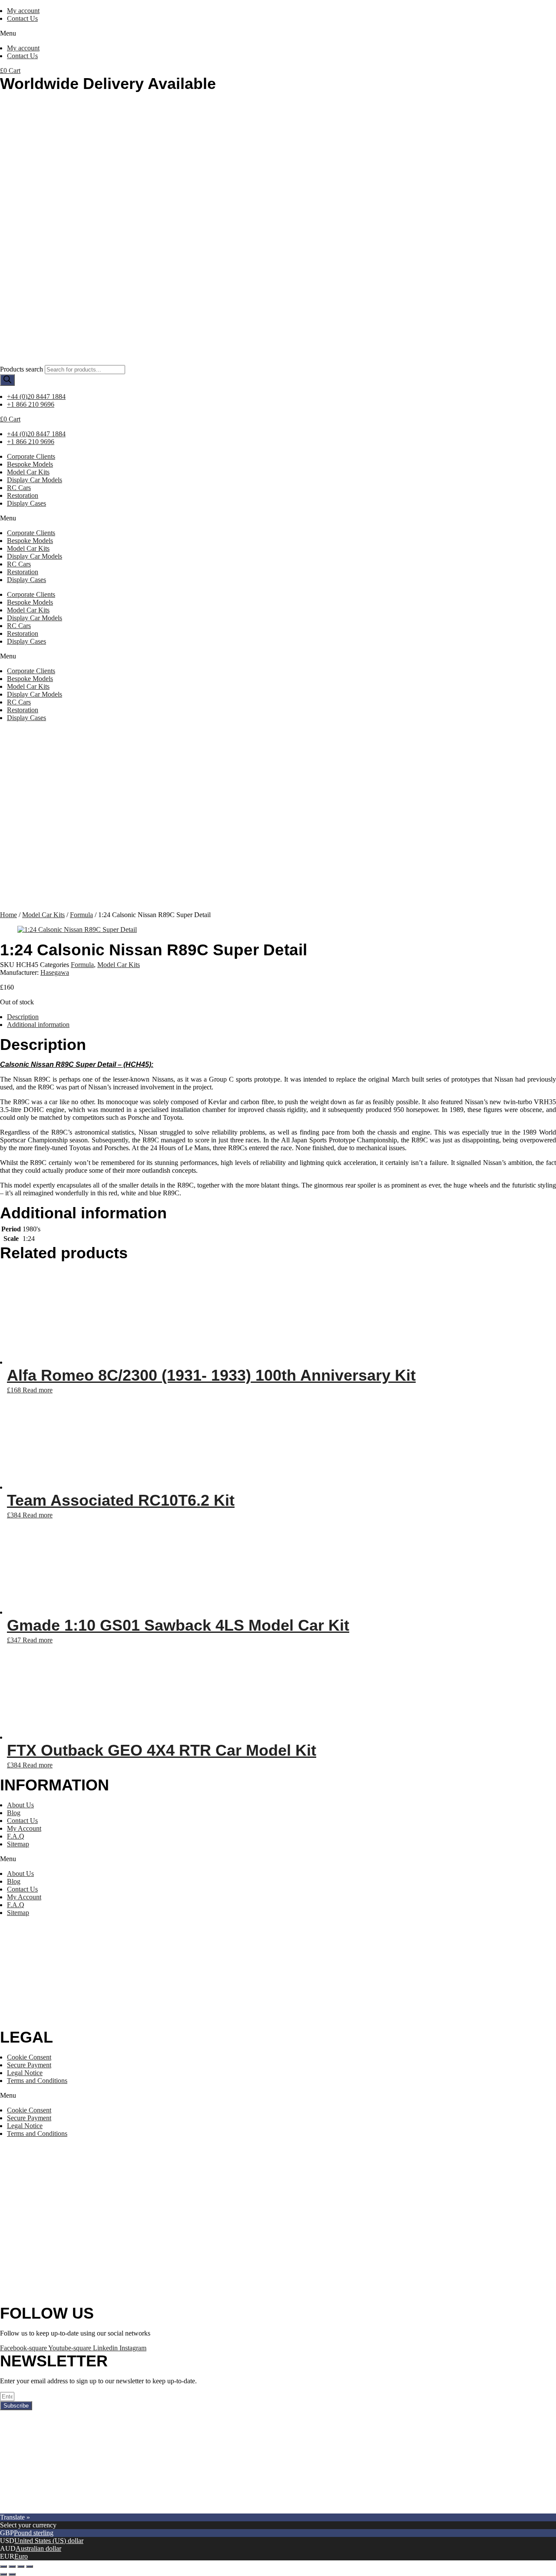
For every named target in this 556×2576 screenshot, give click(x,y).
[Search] (7, 380)
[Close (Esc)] (3, 2566)
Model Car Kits (28, 472)
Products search (22, 369)
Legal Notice (25, 2073)
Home (8, 915)
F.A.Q (16, 1836)
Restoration (23, 495)
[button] (278, 33)
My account (23, 11)
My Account (24, 1828)
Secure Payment (29, 2065)
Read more (38, 1390)
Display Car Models (35, 480)
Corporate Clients (31, 456)
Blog (14, 1813)
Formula (81, 915)
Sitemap (18, 1844)
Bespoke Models (30, 464)
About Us (20, 1805)
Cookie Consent (29, 2057)
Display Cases (26, 503)
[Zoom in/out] (30, 2566)
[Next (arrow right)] (12, 2574)
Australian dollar (38, 2548)
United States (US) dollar (49, 2541)
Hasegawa (55, 972)
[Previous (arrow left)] (3, 2574)
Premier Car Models (81, 2509)
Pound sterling (34, 2533)
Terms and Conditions (37, 2081)
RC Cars (19, 488)
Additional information (38, 1025)
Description (23, 1017)
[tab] (281, 1017)
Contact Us (22, 18)
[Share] (12, 2566)
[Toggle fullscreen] (21, 2566)
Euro (21, 2556)
